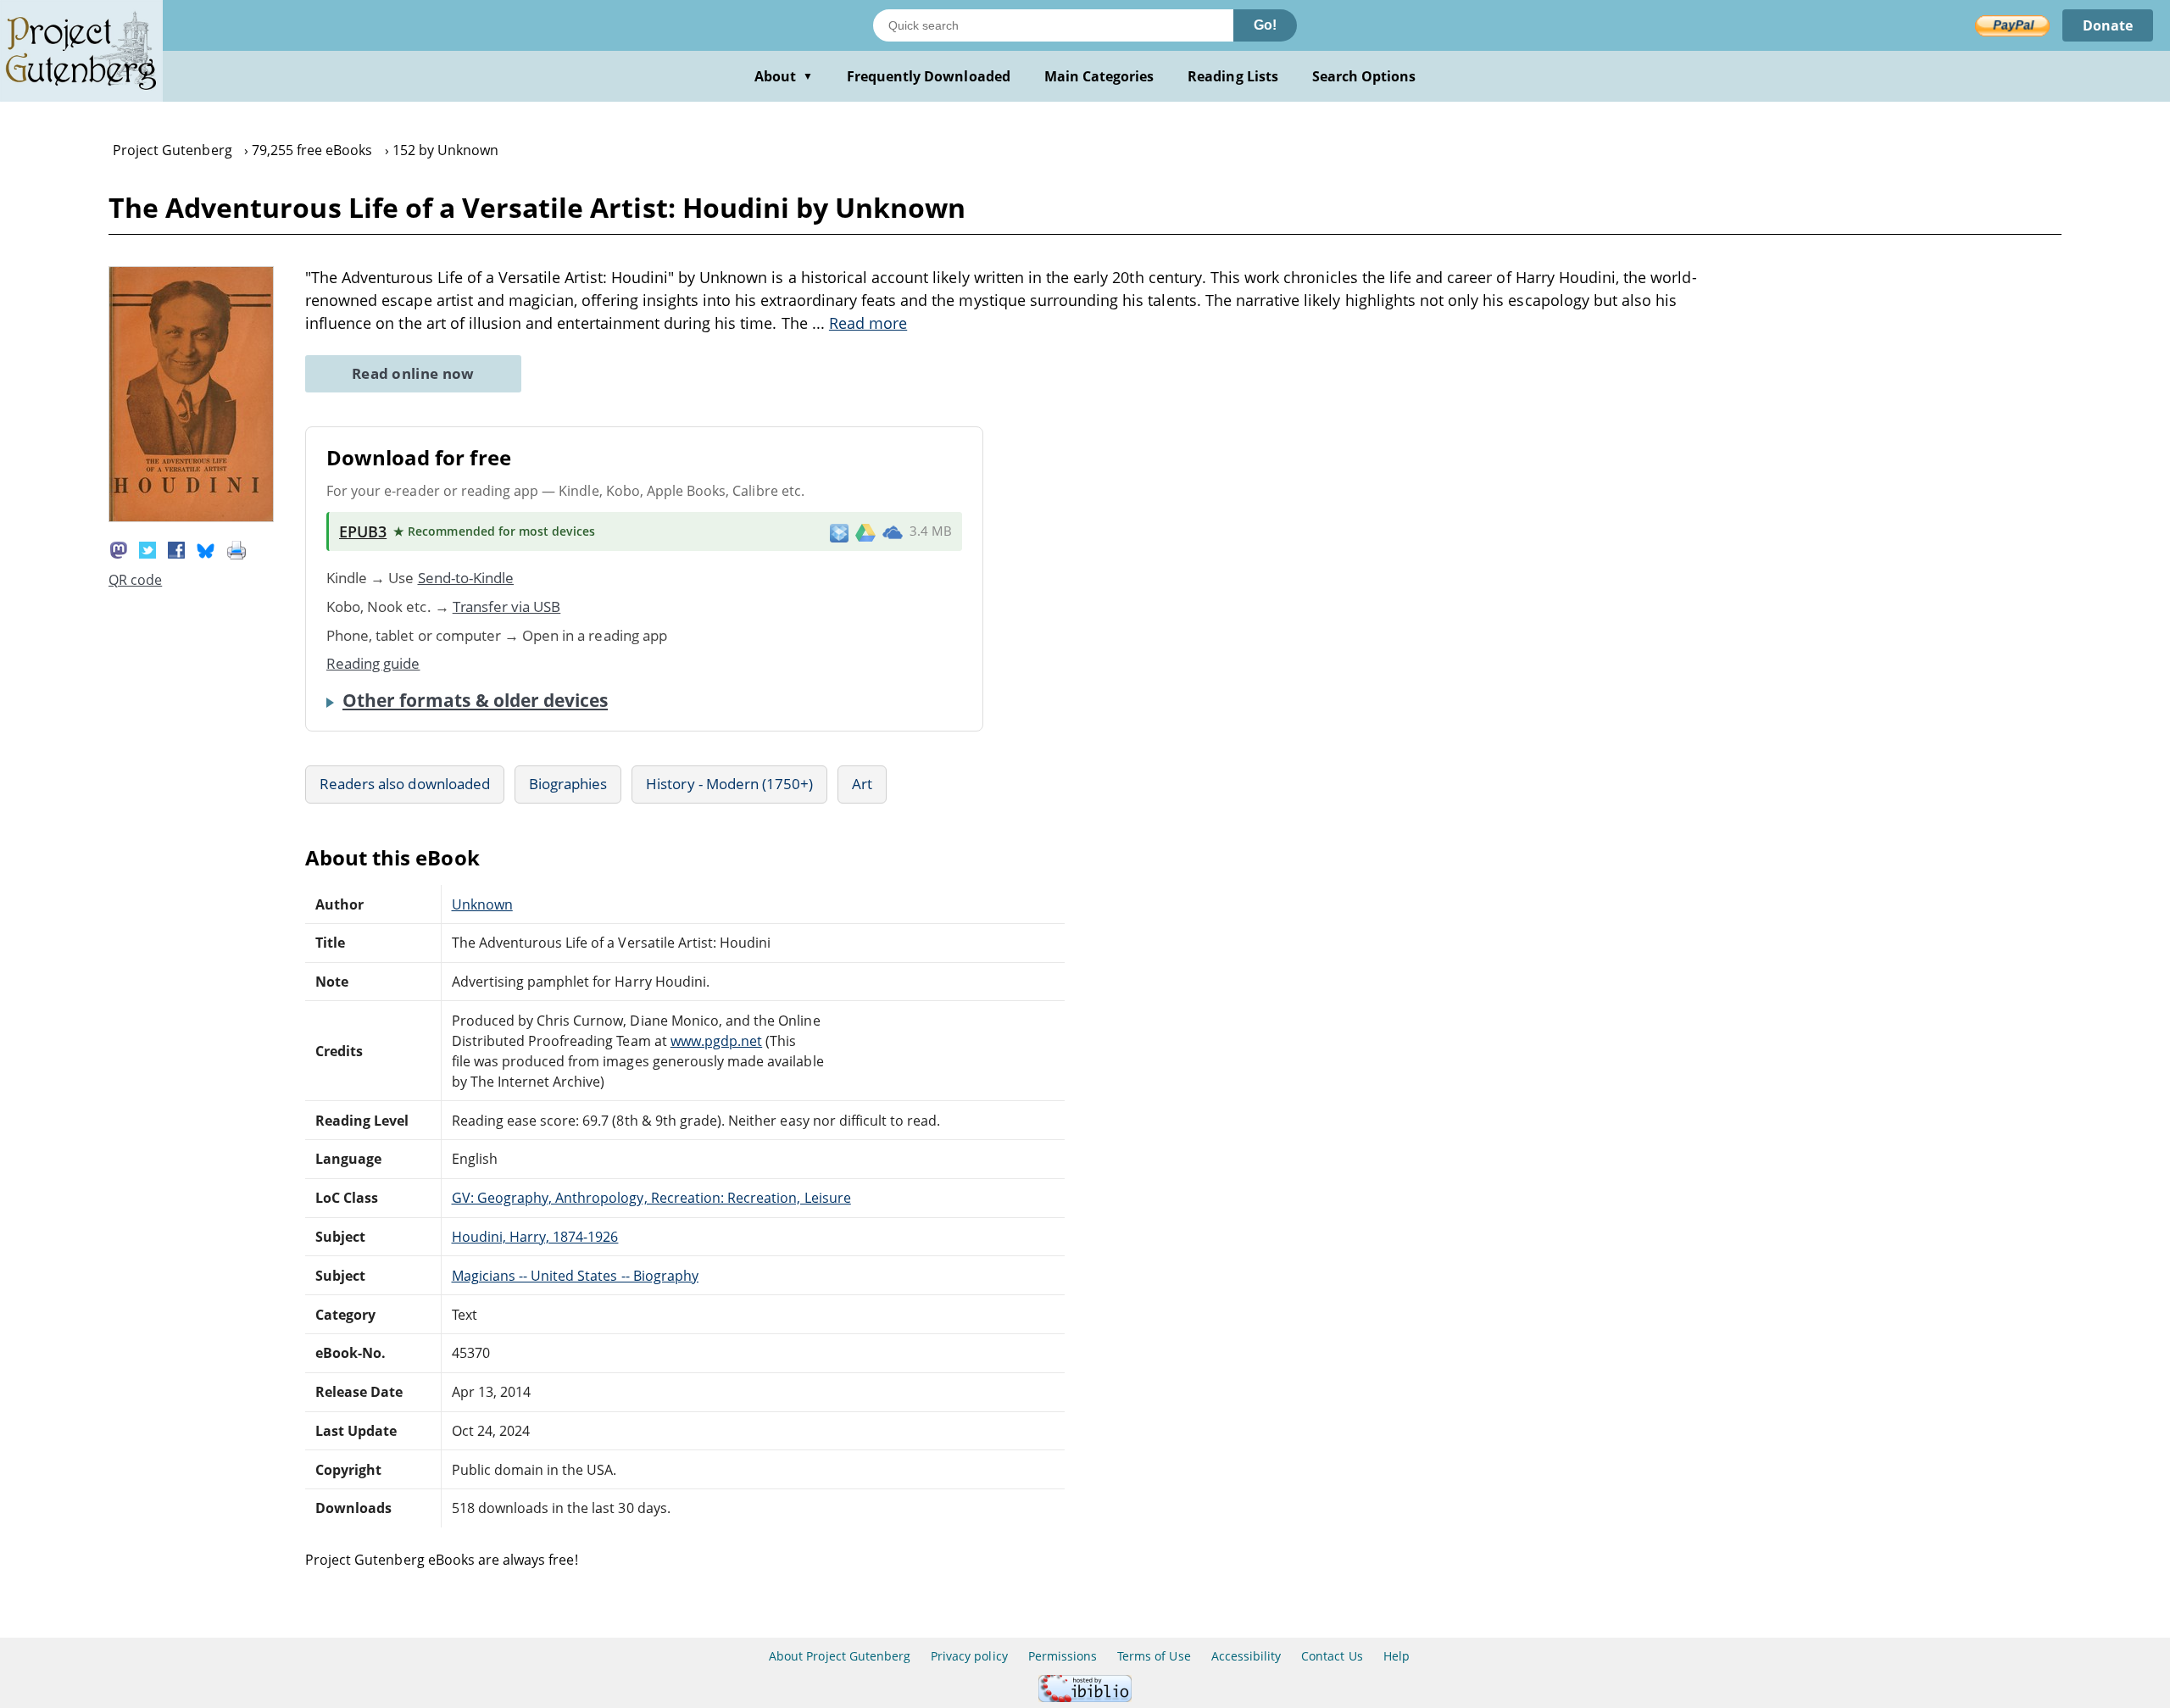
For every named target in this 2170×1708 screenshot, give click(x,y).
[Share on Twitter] (147, 548)
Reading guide (373, 663)
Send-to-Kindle (466, 578)
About (784, 76)
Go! (1265, 25)
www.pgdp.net (716, 1041)
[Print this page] (236, 548)
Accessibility (1246, 1656)
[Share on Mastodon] (119, 548)
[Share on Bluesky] (206, 548)
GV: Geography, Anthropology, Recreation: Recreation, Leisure (651, 1198)
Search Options (1364, 76)
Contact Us (1332, 1656)
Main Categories (1099, 76)
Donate (2108, 25)
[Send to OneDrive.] (893, 531)
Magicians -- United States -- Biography (575, 1276)
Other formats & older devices (475, 700)
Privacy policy (969, 1656)
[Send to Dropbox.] (839, 532)
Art (862, 784)
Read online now (413, 373)
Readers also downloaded (405, 784)
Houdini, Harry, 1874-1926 (535, 1237)
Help (1397, 1656)
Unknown (482, 904)
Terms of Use (1154, 1656)
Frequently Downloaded (929, 76)
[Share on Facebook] (176, 548)
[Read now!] (191, 517)
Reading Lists (1233, 76)
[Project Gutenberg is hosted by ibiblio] (1085, 1697)
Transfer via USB (507, 606)
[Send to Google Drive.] (865, 531)
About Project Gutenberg (840, 1656)
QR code (135, 580)
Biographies (568, 784)
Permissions (1063, 1656)
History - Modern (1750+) (729, 784)
